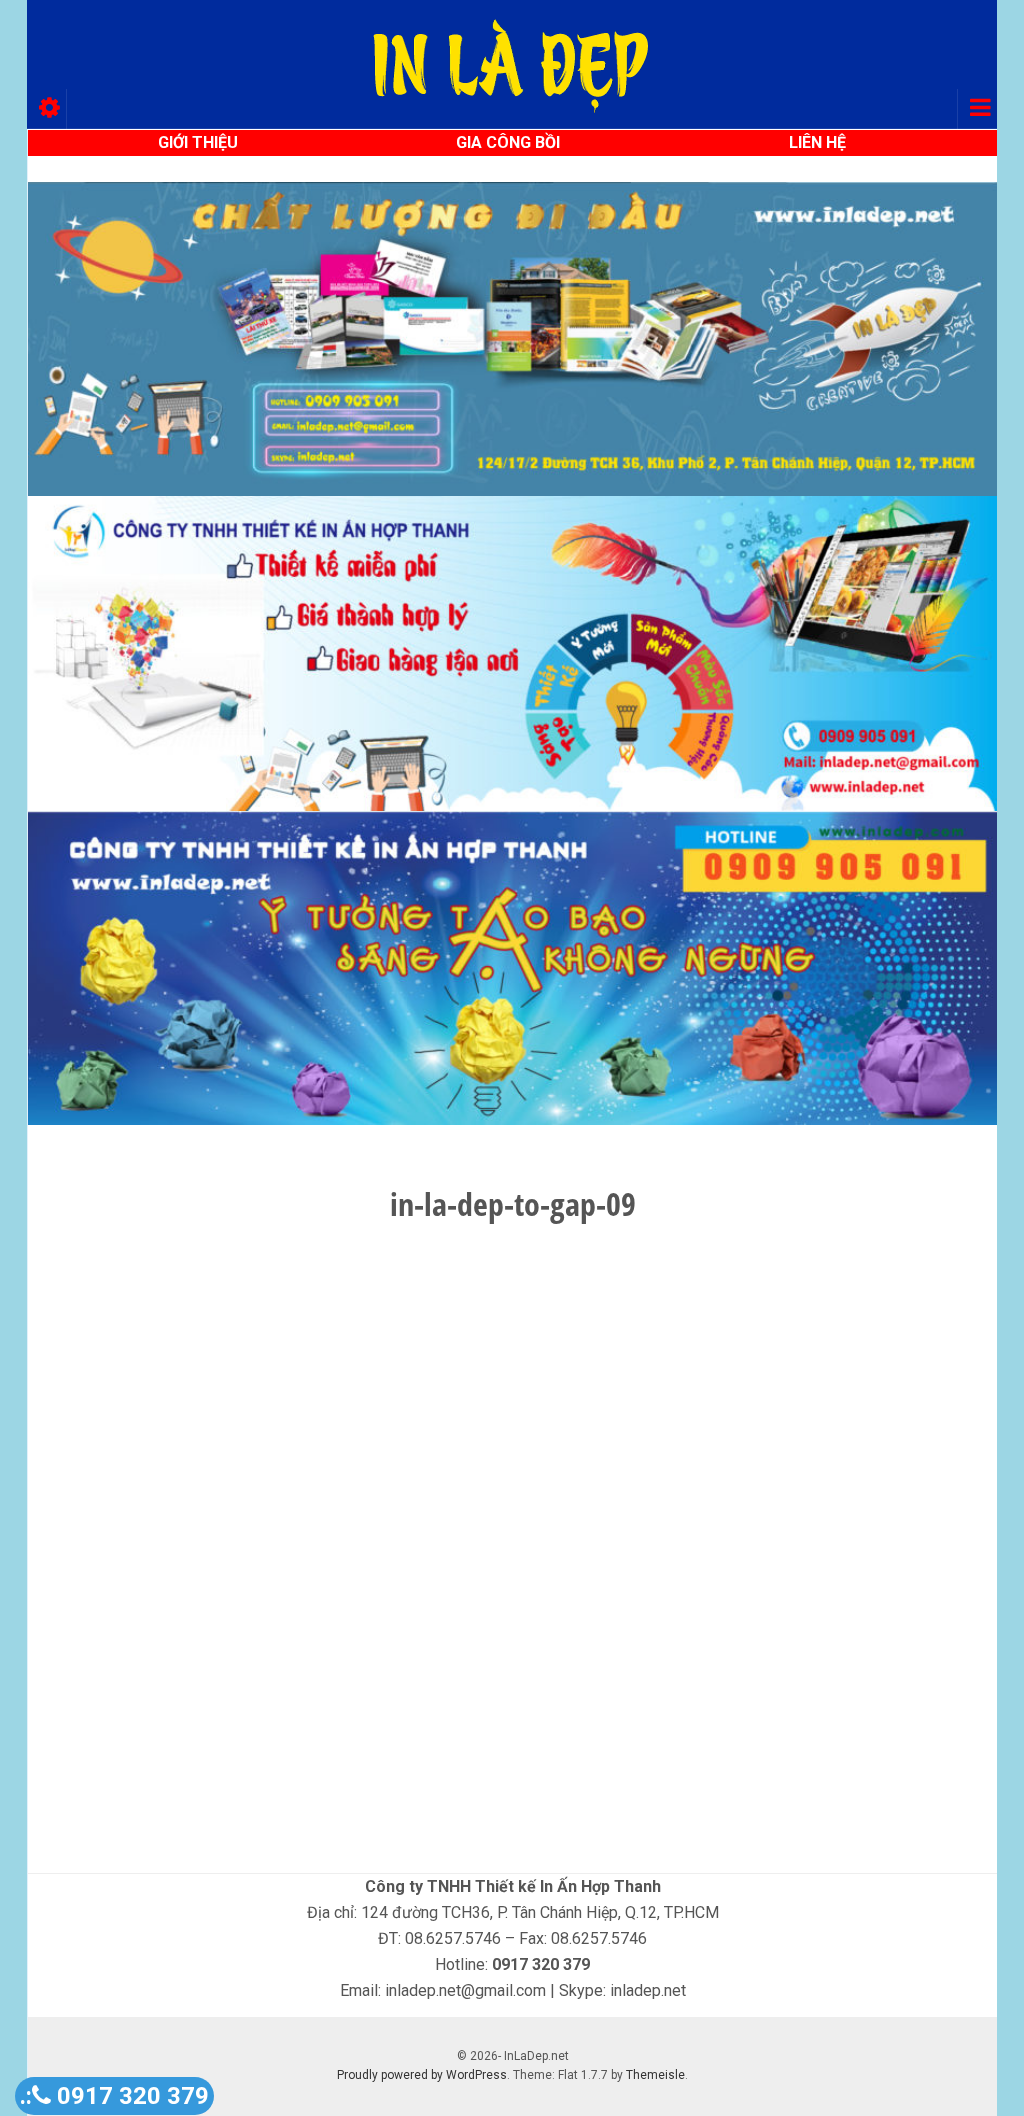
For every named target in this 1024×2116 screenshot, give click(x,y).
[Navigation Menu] (977, 109)
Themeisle (655, 2075)
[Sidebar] (47, 109)
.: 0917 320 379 (114, 2096)
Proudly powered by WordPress (422, 2075)
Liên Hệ (817, 142)
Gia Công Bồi (508, 142)
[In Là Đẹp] (512, 64)
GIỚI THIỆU (198, 142)
